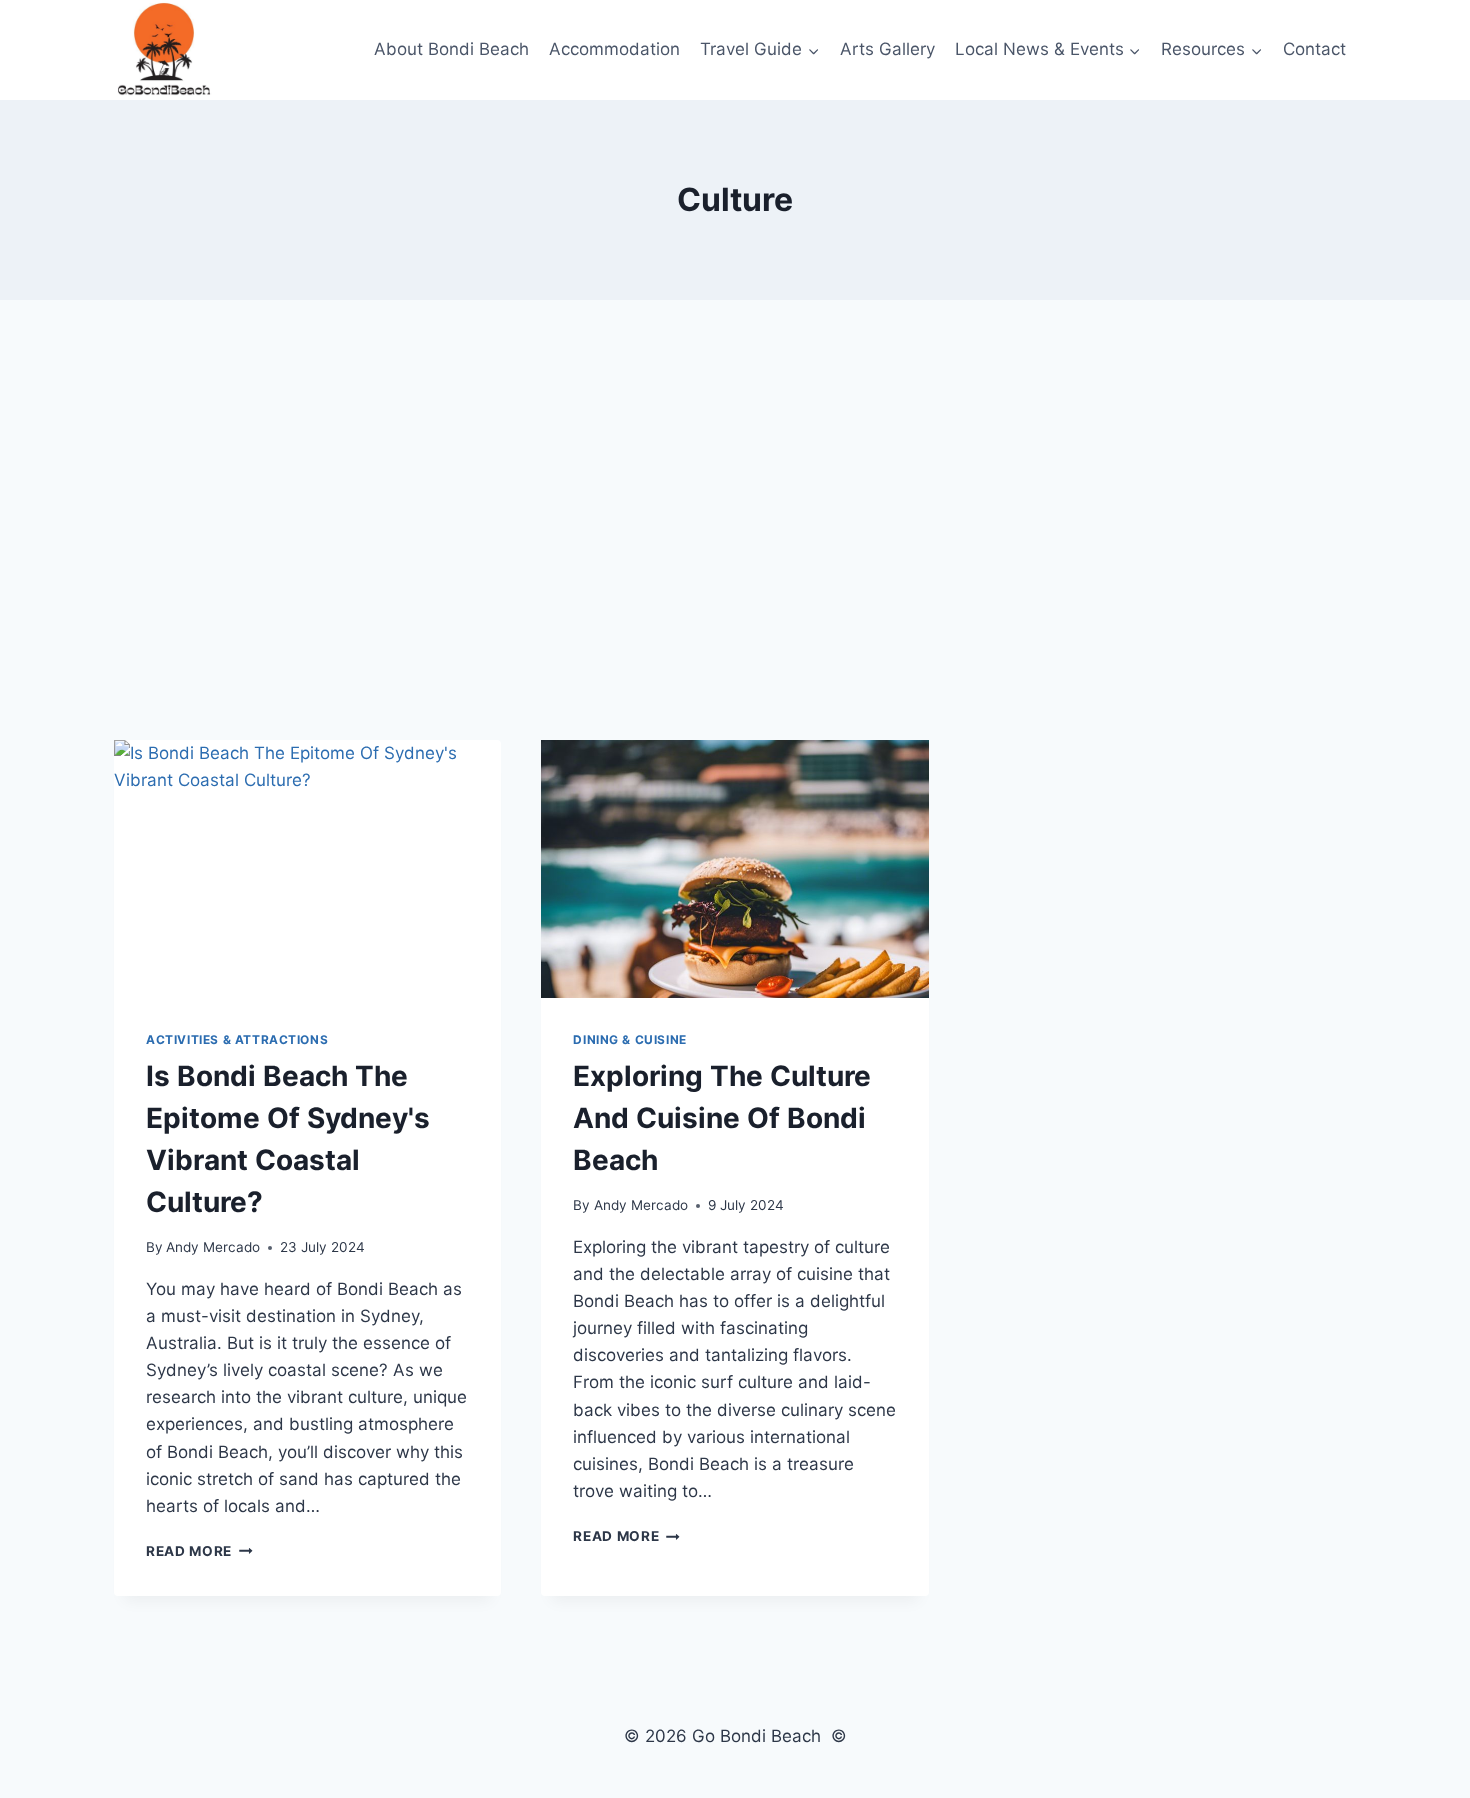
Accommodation (614, 49)
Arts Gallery (887, 49)
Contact (1314, 49)
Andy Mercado (213, 1247)
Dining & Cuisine (630, 1039)
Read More (199, 1551)
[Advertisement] (735, 520)
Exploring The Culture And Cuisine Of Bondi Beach (722, 1118)
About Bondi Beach (451, 49)
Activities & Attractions (237, 1039)
